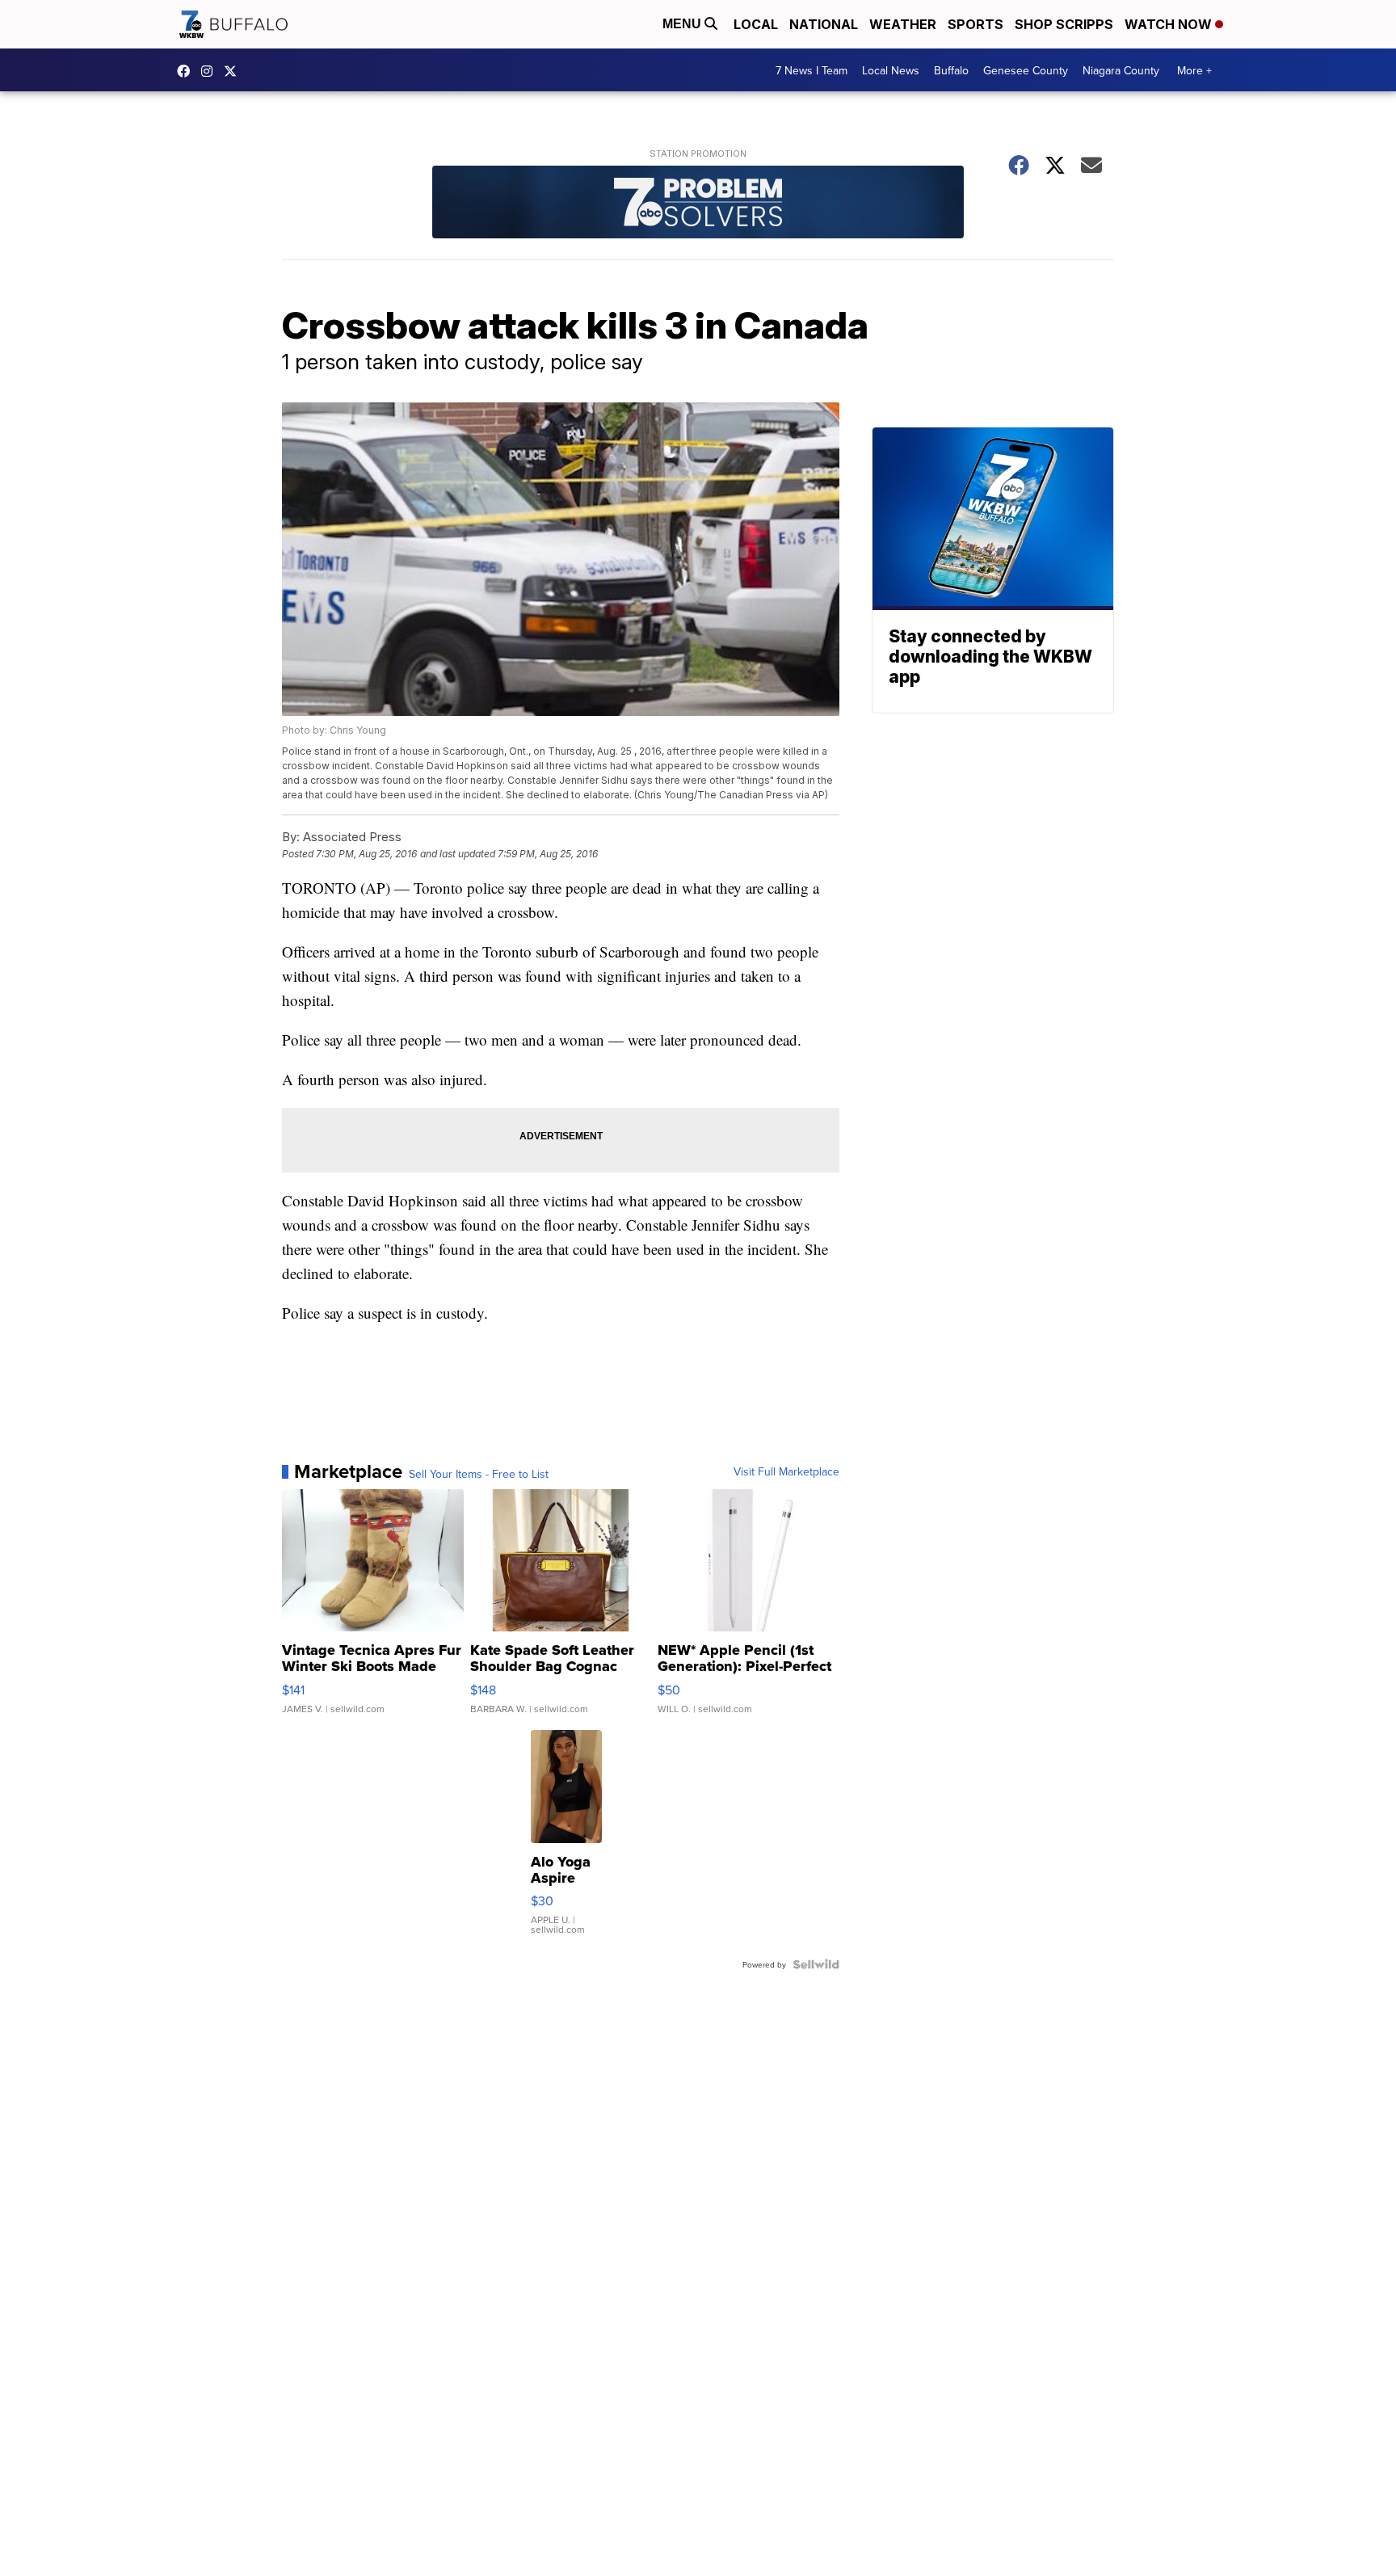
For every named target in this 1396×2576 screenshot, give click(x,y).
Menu (683, 24)
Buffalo (951, 70)
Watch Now (1170, 24)
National (824, 24)
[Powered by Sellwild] (816, 1964)
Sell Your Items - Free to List (479, 1474)
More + (1194, 70)
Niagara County (1121, 70)
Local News (891, 70)
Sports (976, 24)
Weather (903, 24)
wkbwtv (187, 71)
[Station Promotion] (698, 204)
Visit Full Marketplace (786, 1471)
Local (756, 24)
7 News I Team (812, 70)
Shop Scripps (1064, 24)
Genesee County (1026, 70)
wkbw (211, 71)
